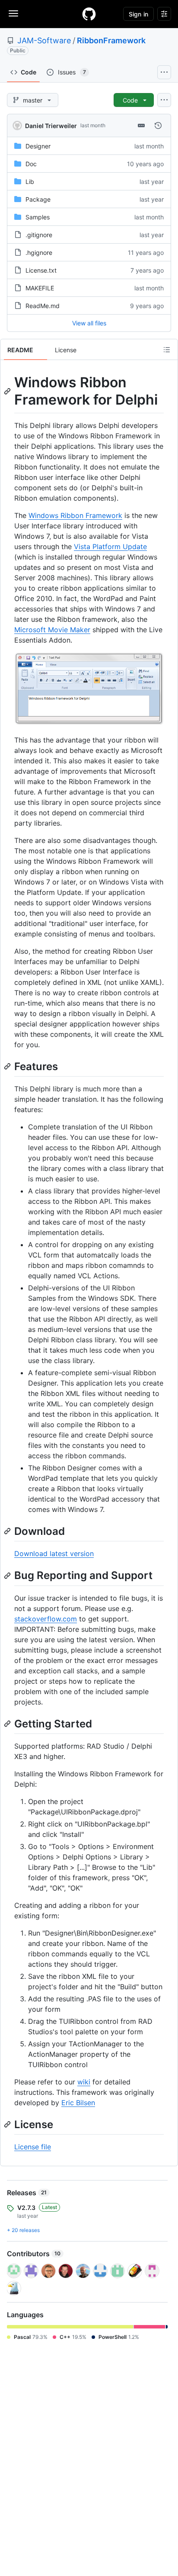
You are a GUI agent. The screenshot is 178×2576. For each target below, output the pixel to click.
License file (33, 2147)
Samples (38, 217)
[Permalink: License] (8, 2124)
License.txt (41, 270)
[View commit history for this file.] (158, 125)
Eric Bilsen (78, 2103)
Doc (31, 164)
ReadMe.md (43, 306)
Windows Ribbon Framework (75, 515)
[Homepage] (89, 14)
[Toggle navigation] (13, 13)
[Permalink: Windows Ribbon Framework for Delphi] (8, 391)
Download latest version (54, 1553)
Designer (38, 146)
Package (38, 199)
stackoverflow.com (46, 1619)
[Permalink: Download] (8, 1531)
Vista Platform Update (110, 547)
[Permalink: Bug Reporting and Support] (8, 1576)
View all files (89, 323)
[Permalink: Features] (8, 1066)
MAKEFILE (40, 288)
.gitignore (39, 235)
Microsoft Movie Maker (52, 630)
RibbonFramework (111, 40)
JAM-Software (44, 40)
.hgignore (39, 252)
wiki (84, 2082)
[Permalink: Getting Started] (8, 1724)
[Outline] (167, 350)
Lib (30, 182)
